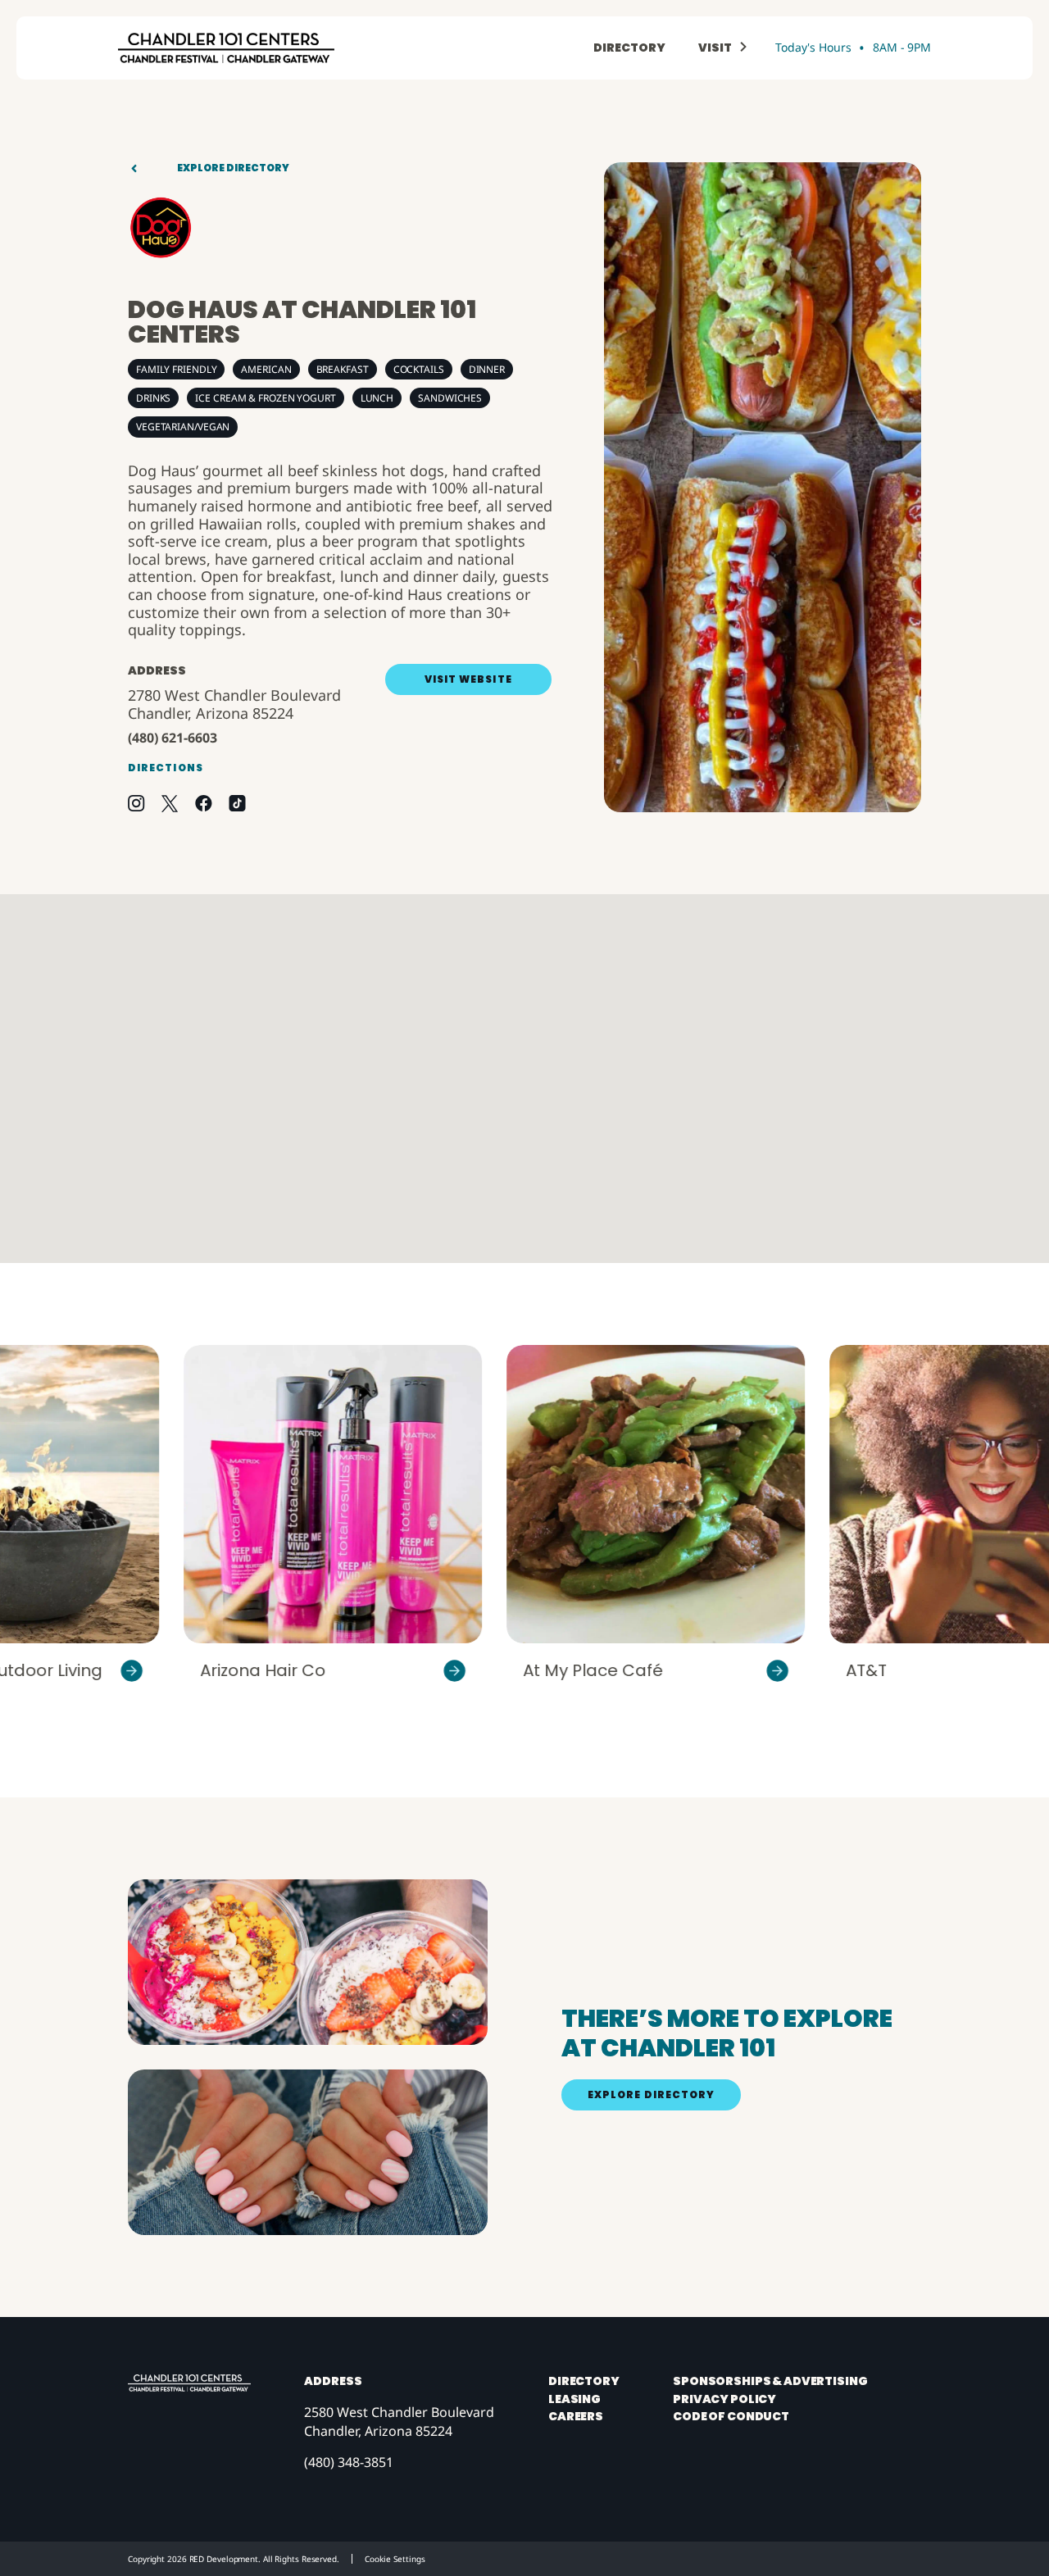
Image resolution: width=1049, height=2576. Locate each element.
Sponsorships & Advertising (770, 2381)
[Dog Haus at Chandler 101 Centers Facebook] (204, 803)
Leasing (574, 2399)
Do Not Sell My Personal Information (388, 2559)
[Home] (226, 48)
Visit (715, 48)
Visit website (468, 679)
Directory (629, 48)
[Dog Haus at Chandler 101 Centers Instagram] (136, 803)
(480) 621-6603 (173, 738)
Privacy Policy (724, 2399)
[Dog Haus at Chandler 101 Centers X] (170, 804)
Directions (166, 768)
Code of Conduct (731, 2417)
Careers (576, 2417)
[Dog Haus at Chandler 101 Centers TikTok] (237, 803)
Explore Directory (233, 168)
